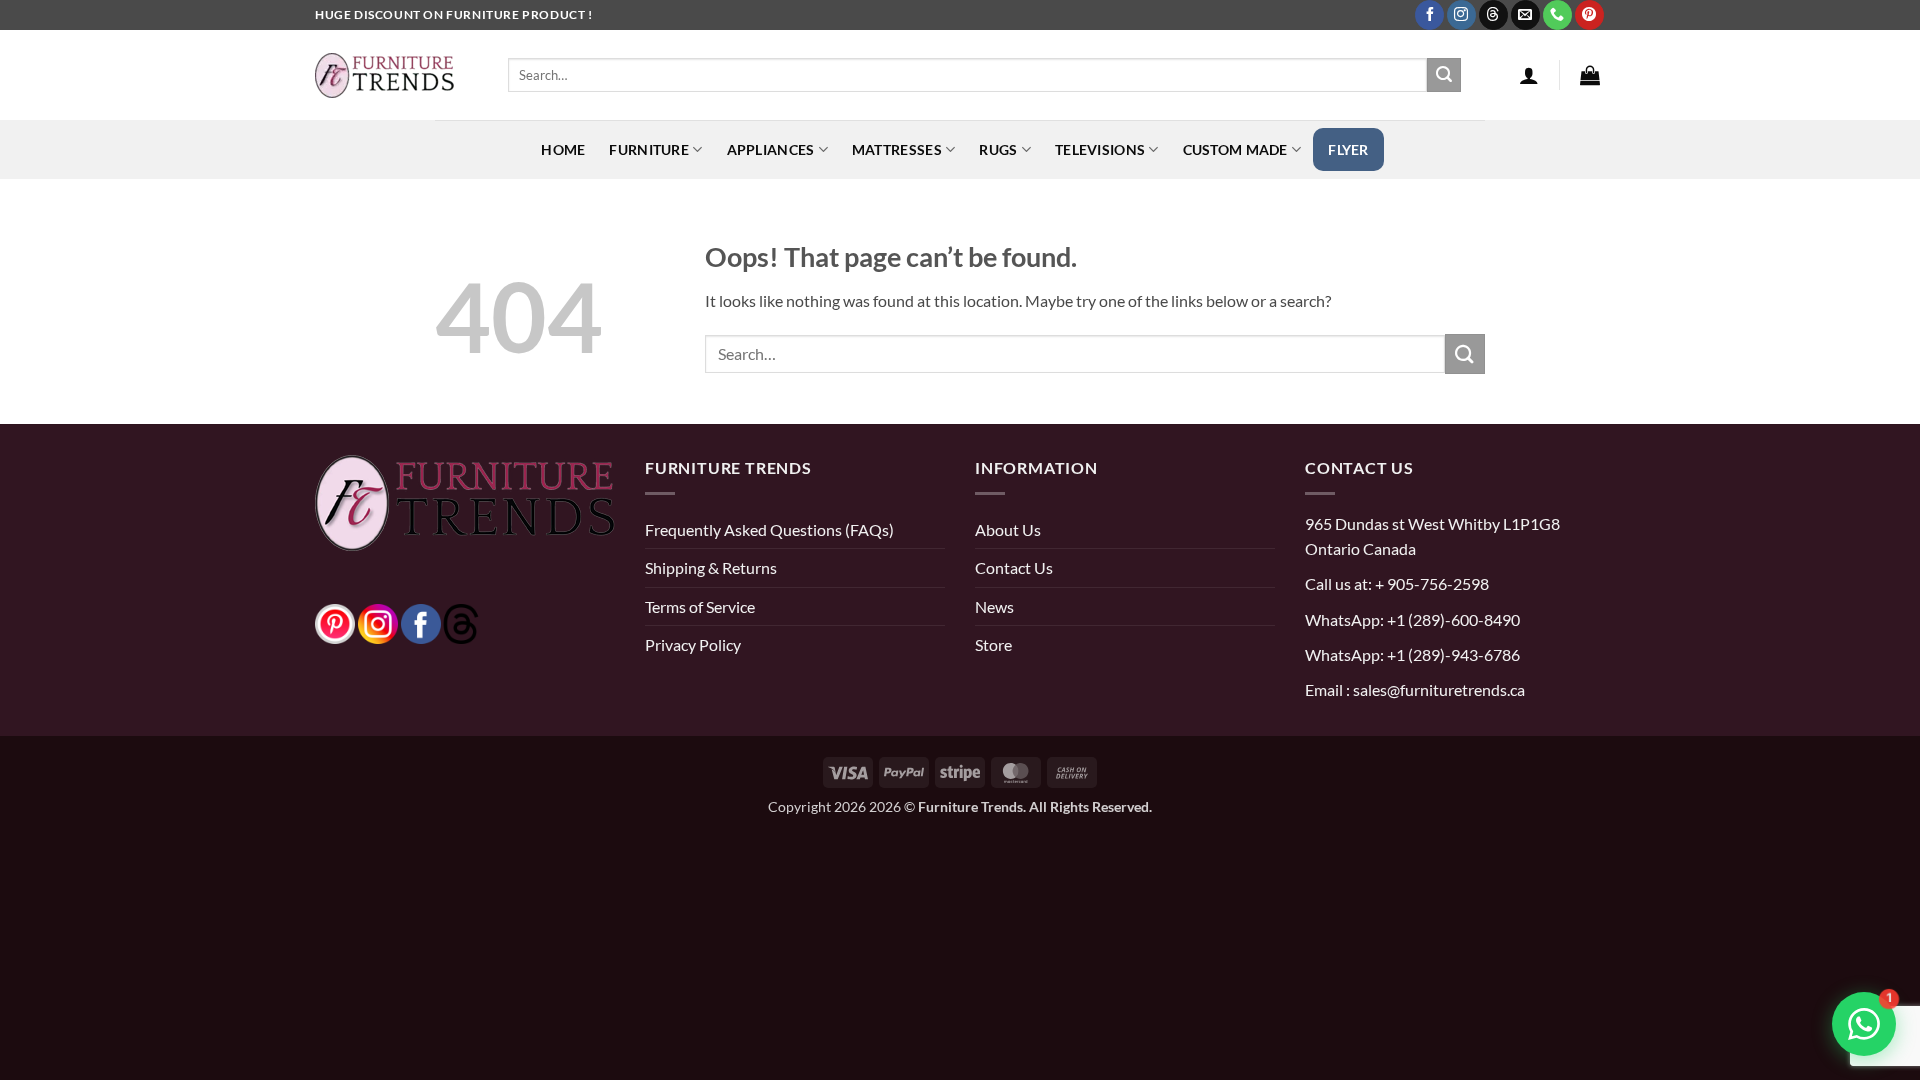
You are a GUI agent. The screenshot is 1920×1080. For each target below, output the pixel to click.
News (994, 606)
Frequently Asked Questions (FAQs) (769, 529)
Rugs (998, 149)
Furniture (649, 149)
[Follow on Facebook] (1429, 15)
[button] (1529, 75)
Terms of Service (700, 606)
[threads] (441, 621)
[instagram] (378, 621)
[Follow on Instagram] (1461, 15)
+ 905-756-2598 (1430, 583)
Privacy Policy (693, 644)
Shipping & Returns (711, 567)
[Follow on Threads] (1493, 15)
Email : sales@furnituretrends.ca (1415, 689)
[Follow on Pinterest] (1589, 15)
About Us (1008, 529)
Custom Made (1235, 149)
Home (563, 149)
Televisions (1100, 149)
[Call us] (1557, 15)
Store (993, 644)
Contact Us (1014, 567)
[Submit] (1444, 75)
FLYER (1348, 149)
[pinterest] (335, 621)
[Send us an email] (1525, 15)
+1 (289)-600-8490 (1452, 619)
